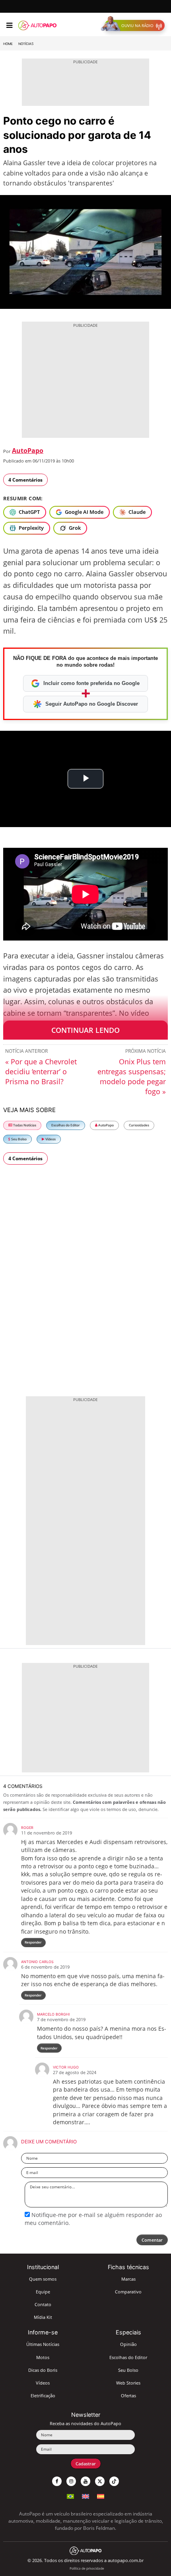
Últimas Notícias (43, 2344)
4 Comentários (25, 480)
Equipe (43, 2292)
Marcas (128, 2279)
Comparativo (128, 2292)
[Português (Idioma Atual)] (70, 2495)
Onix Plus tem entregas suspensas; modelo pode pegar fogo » (132, 1076)
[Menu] (9, 25)
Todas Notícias (24, 1125)
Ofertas (128, 2395)
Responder (33, 1942)
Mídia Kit (43, 2317)
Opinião (128, 2344)
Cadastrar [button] (86, 2464)
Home (8, 44)
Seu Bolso (18, 1139)
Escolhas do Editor (66, 1125)
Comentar (152, 2240)
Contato (43, 2304)
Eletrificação (43, 2395)
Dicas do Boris (43, 2370)
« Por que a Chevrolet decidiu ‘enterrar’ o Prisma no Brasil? (41, 1071)
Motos (43, 2357)
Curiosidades (139, 1125)
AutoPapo (28, 451)
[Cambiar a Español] (101, 2495)
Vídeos (50, 1139)
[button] (135, 25)
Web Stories (128, 2383)
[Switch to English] (85, 2495)
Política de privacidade (87, 2568)
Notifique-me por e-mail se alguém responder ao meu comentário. (93, 2219)
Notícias (26, 44)
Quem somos (43, 2279)
